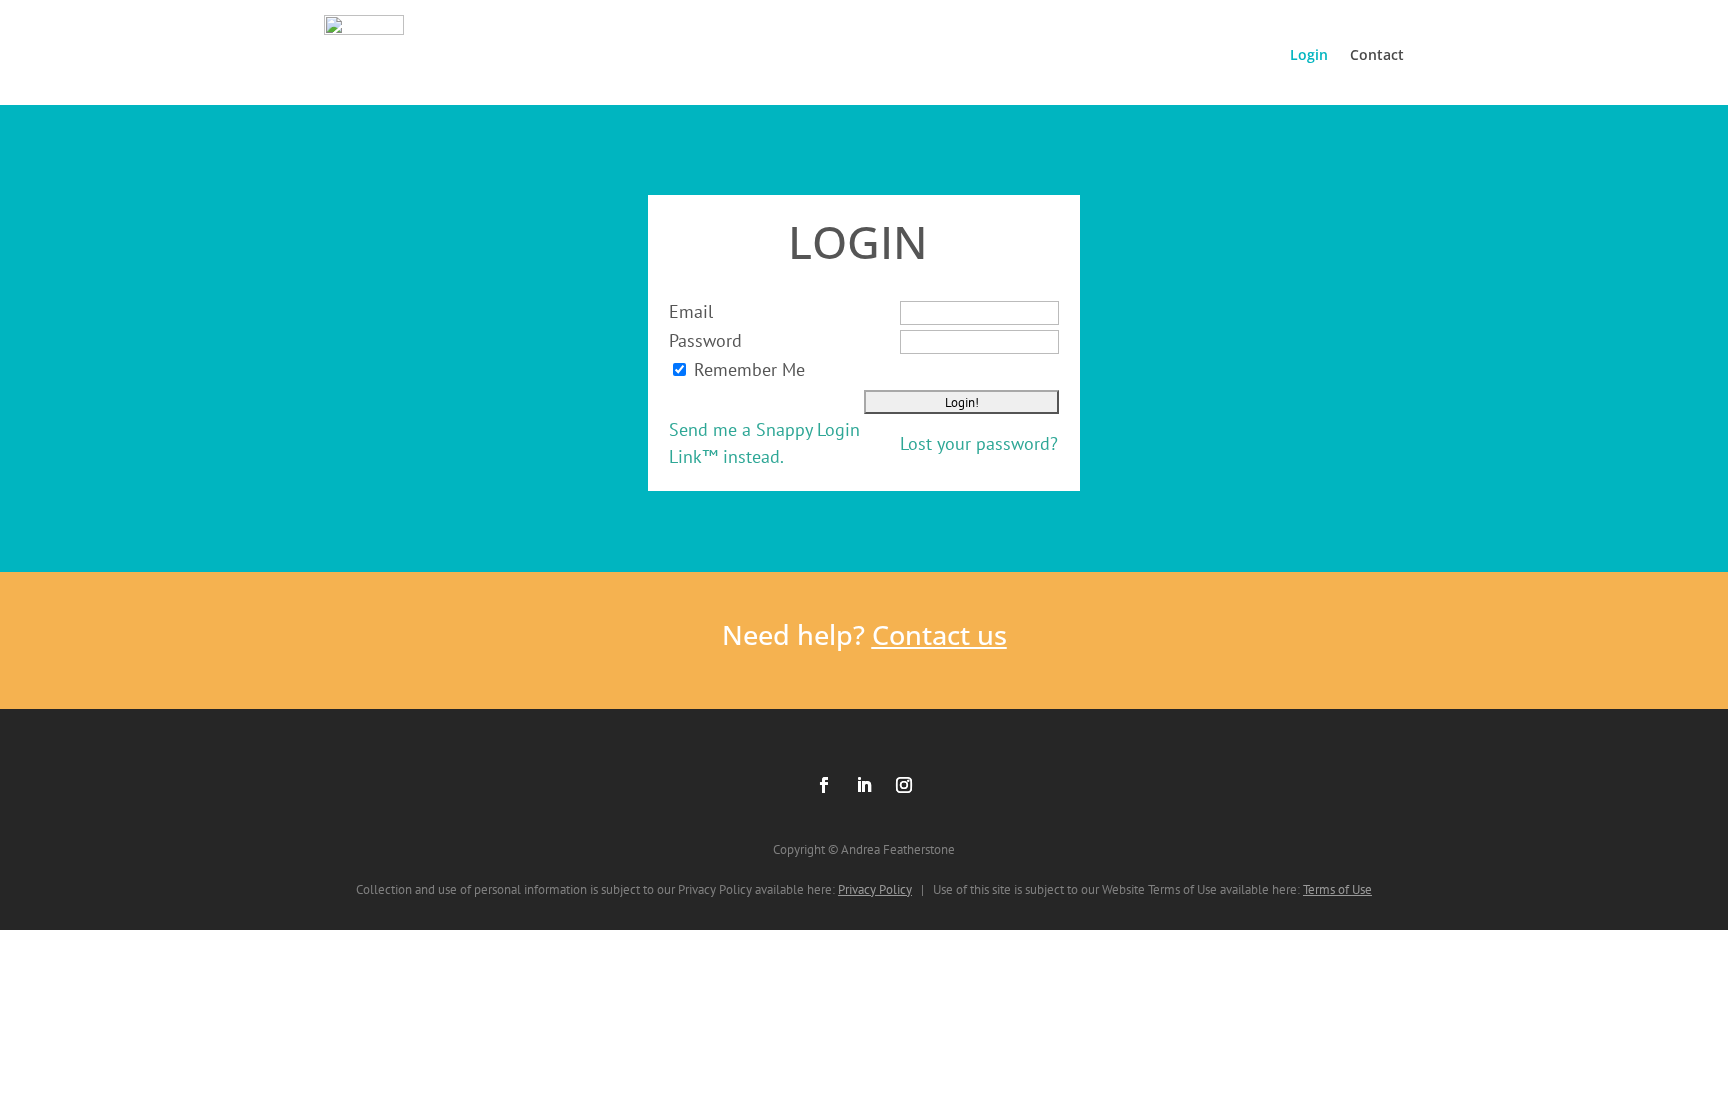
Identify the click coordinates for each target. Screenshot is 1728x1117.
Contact (1377, 54)
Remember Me (749, 369)
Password (705, 340)
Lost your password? (979, 443)
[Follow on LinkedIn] (864, 785)
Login (1309, 54)
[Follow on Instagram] (904, 785)
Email (691, 311)
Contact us (939, 634)
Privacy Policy (875, 889)
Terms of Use (1337, 889)
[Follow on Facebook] (824, 785)
